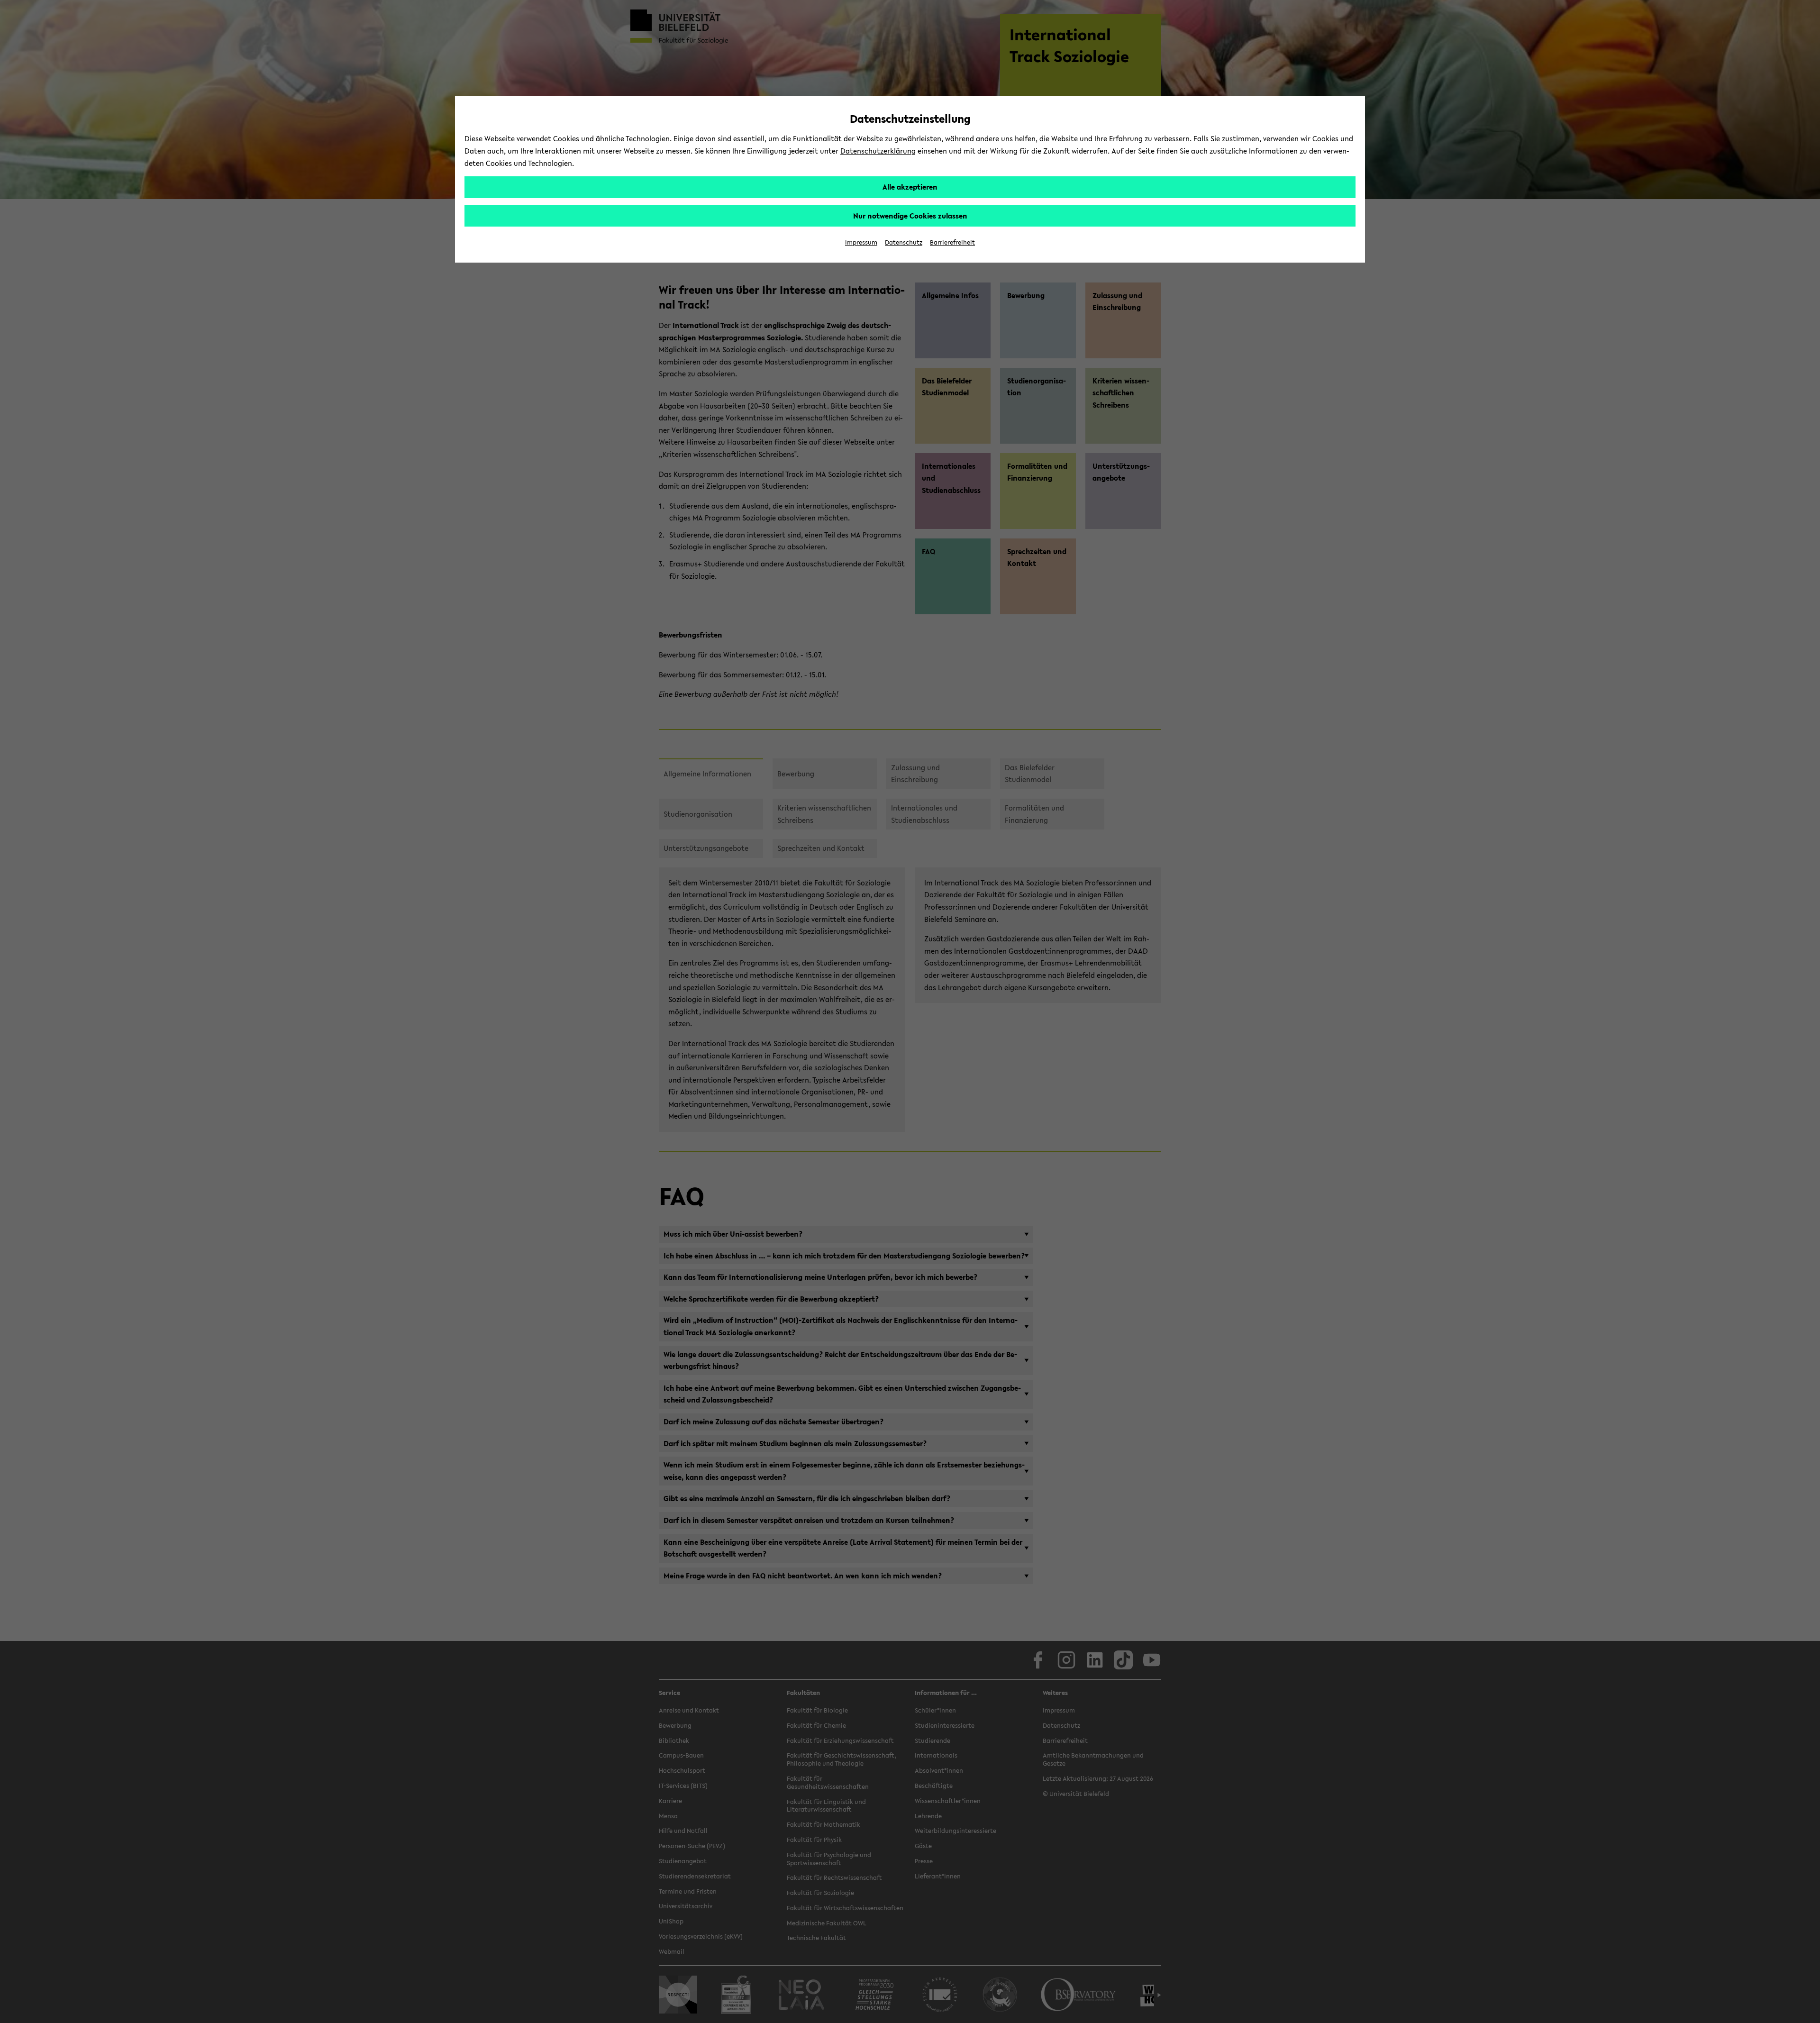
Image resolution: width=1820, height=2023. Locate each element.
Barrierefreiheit (952, 242)
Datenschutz (904, 242)
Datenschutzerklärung (878, 151)
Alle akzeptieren (910, 187)
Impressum (861, 242)
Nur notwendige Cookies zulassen (910, 216)
